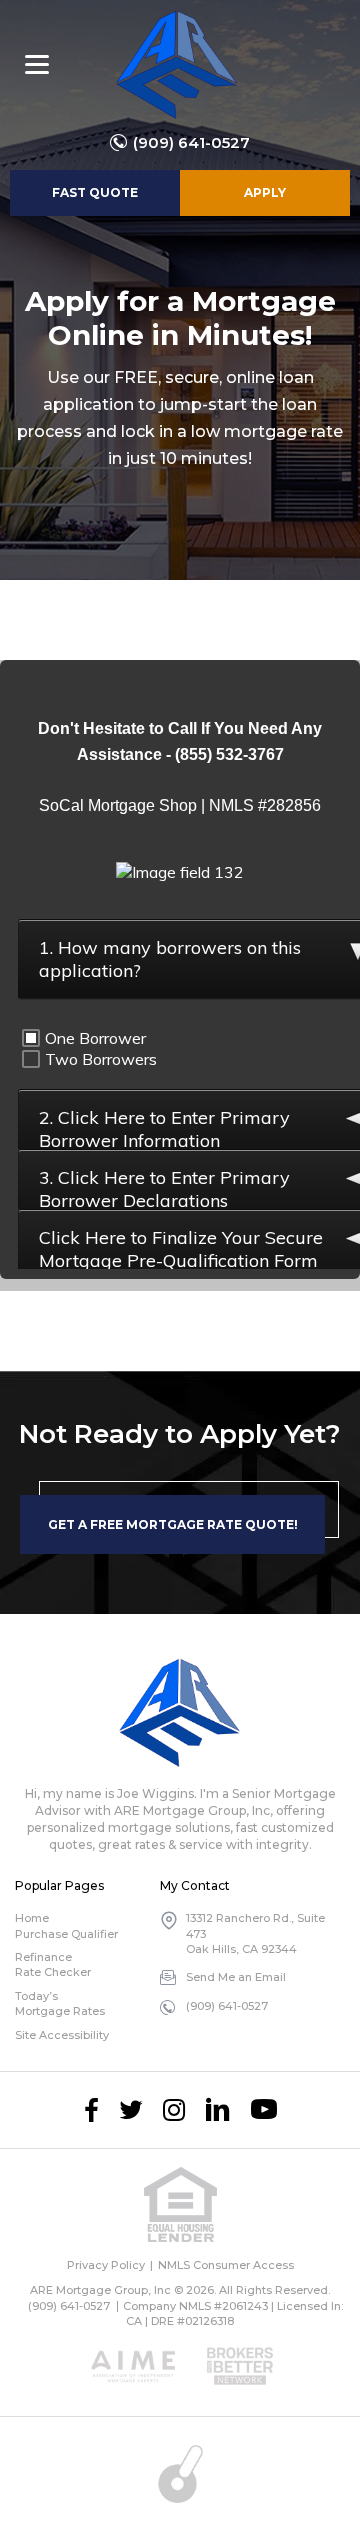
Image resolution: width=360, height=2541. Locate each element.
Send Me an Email (236, 1977)
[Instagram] (174, 2110)
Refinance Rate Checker (53, 1964)
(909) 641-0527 (191, 142)
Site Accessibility (62, 2035)
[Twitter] (131, 2110)
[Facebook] (91, 2110)
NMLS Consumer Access (226, 2265)
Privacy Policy (106, 2265)
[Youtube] (264, 2110)
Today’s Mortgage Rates (60, 2003)
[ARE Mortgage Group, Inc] (177, 65)
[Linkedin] (218, 2110)
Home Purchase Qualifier (66, 1925)
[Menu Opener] (37, 65)
